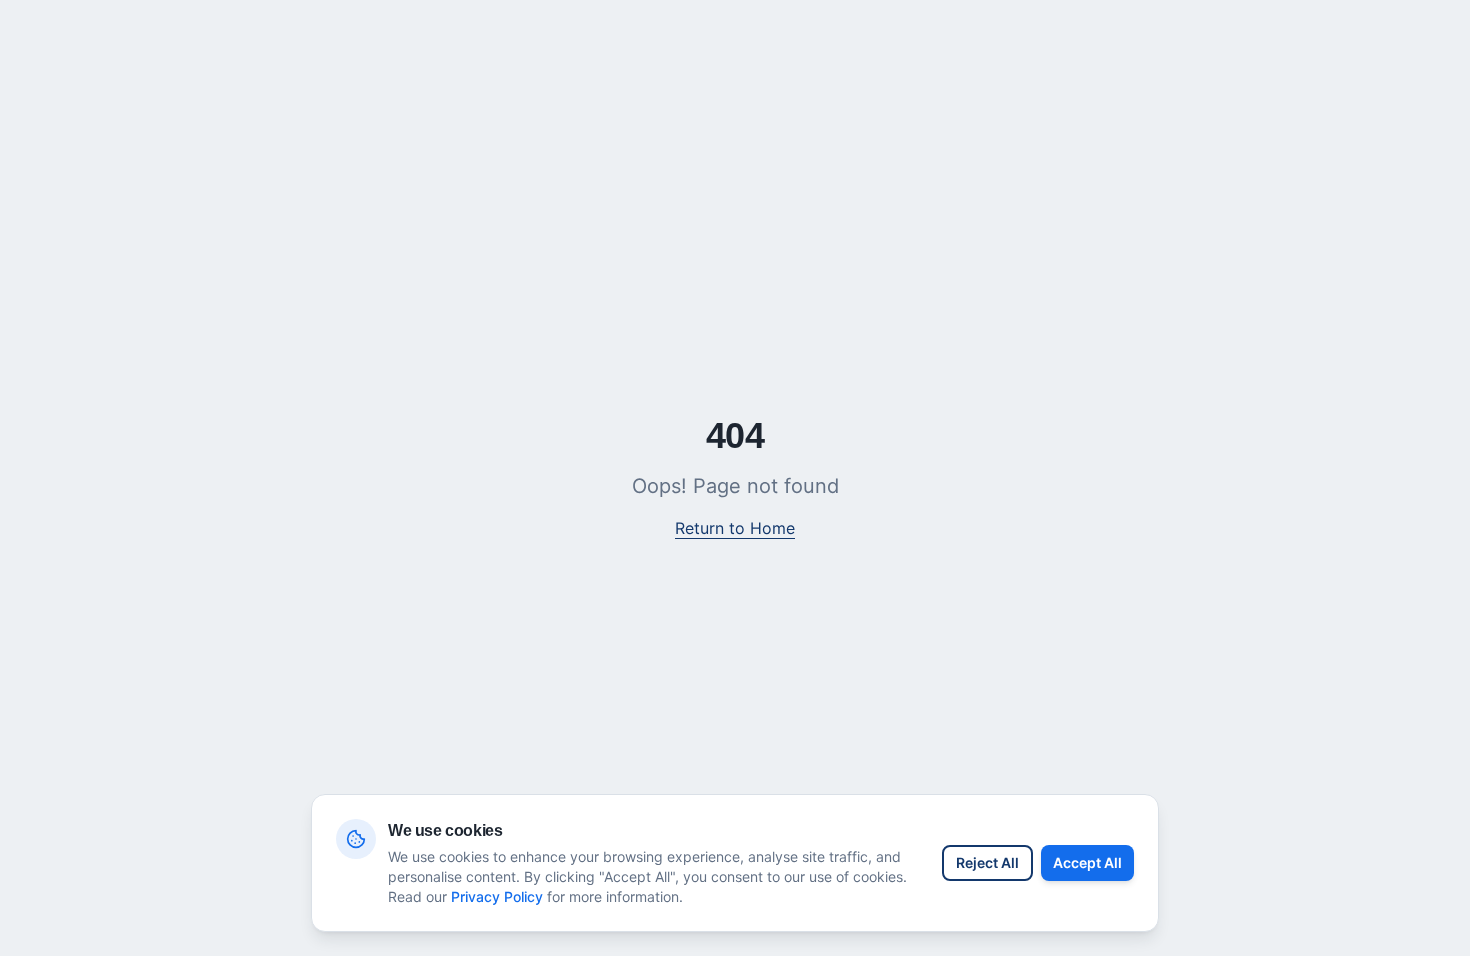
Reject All (987, 862)
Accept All (1087, 862)
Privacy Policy (497, 896)
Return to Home (735, 528)
